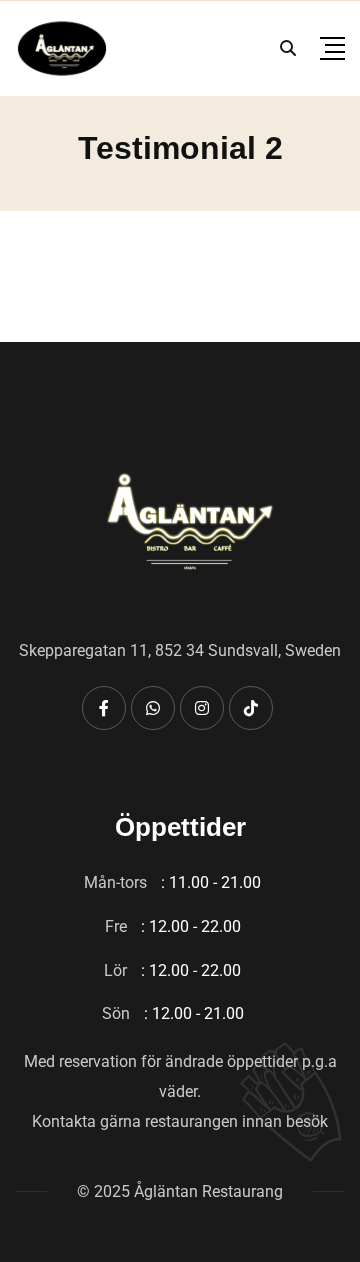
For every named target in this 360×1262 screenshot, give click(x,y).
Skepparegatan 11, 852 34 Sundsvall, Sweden (180, 650)
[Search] (288, 48)
